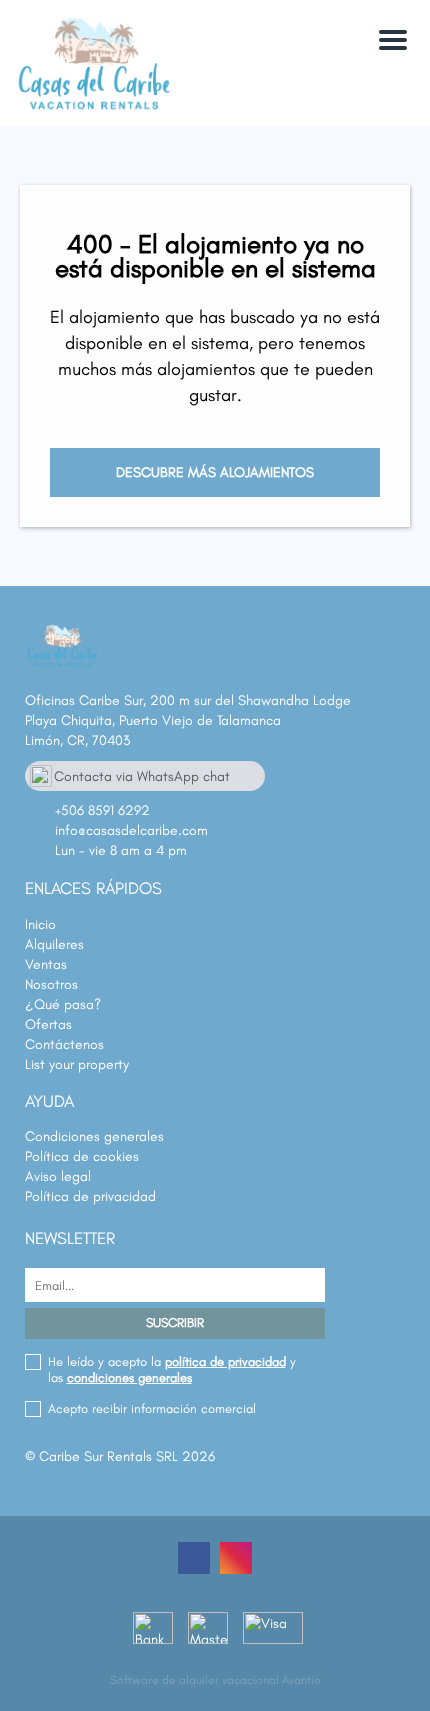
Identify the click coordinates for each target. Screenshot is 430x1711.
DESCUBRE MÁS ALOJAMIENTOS (215, 472)
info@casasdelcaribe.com (131, 830)
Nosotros (51, 984)
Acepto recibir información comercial (152, 1408)
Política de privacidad (90, 1196)
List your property (77, 1064)
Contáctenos (64, 1044)
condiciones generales (129, 1377)
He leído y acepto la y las (172, 1369)
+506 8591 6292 (102, 810)
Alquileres (54, 944)
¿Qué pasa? (63, 1004)
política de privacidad (225, 1361)
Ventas (46, 964)
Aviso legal (58, 1176)
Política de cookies (82, 1156)
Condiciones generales (94, 1136)
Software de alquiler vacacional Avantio (215, 1680)
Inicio (40, 924)
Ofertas (48, 1024)
